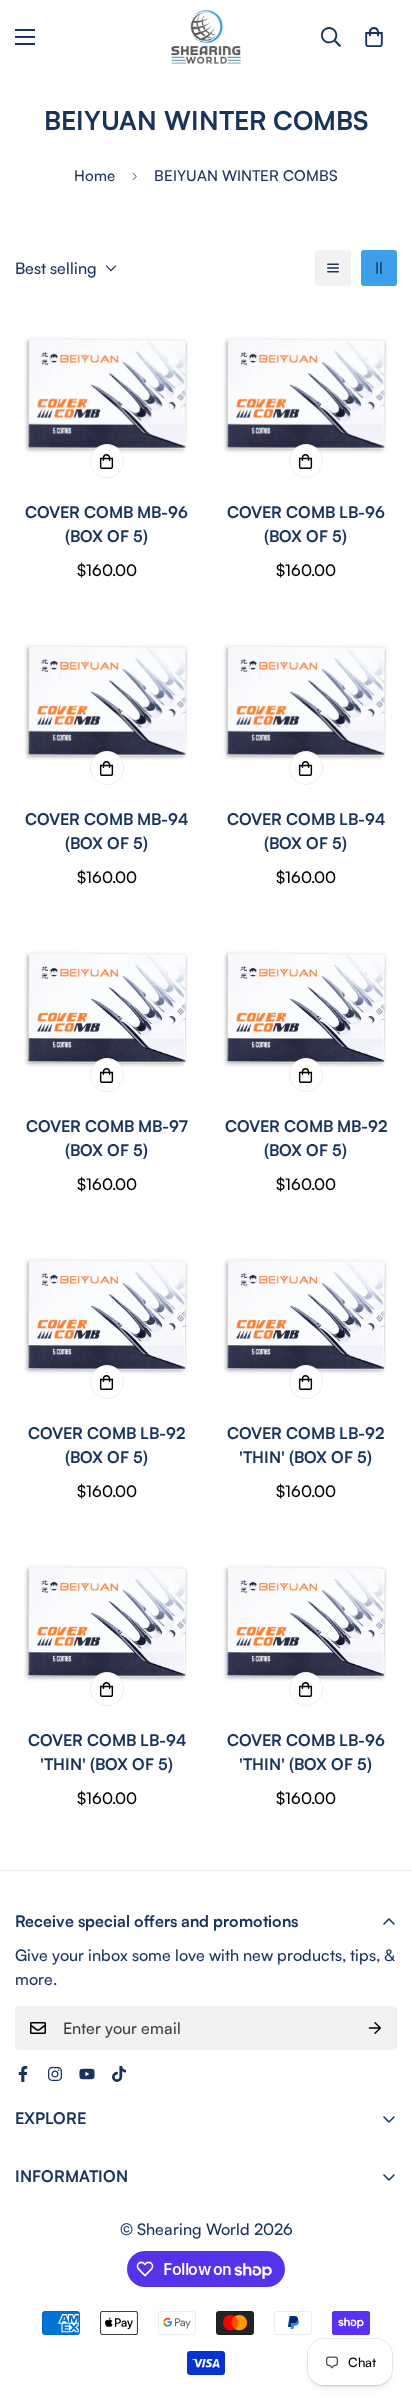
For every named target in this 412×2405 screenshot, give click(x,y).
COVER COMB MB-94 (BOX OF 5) (106, 831)
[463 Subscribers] (87, 2074)
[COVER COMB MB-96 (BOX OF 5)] (106, 396)
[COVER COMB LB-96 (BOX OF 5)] (305, 396)
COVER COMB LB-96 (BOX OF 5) (306, 524)
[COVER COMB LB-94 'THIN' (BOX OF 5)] (106, 1624)
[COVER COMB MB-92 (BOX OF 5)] (305, 1010)
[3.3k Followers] (119, 2074)
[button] (374, 37)
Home (94, 175)
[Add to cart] (107, 461)
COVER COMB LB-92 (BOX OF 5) (106, 1445)
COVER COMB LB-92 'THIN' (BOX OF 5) (305, 1445)
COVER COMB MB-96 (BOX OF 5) (106, 524)
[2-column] (379, 268)
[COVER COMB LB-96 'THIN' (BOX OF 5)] (305, 1624)
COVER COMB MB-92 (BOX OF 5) (306, 1138)
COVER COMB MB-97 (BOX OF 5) (107, 1138)
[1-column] (333, 268)
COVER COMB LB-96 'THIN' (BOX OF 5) (306, 1752)
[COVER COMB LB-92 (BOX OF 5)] (106, 1317)
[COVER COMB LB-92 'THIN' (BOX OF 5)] (305, 1317)
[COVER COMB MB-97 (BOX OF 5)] (106, 1010)
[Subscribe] (375, 2028)
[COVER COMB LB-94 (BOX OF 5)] (305, 703)
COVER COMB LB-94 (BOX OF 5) (306, 831)
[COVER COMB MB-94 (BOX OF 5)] (106, 703)
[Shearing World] (206, 37)
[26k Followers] (23, 2074)
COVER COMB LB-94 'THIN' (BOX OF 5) (107, 1752)
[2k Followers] (55, 2074)
